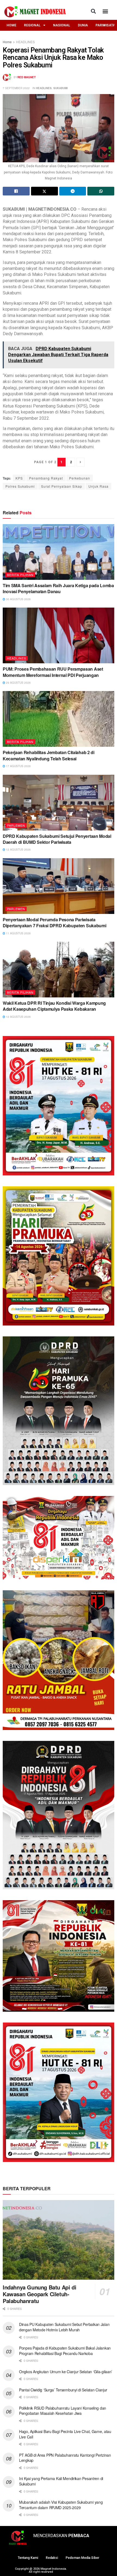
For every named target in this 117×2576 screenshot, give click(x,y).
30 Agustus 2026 (18, 599)
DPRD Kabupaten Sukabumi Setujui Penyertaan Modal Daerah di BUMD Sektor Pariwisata (57, 839)
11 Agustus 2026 (18, 933)
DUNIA (83, 25)
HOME (11, 25)
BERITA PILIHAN (20, 575)
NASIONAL (62, 25)
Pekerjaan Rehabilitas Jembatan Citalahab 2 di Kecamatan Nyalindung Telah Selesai (49, 755)
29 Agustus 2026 (18, 683)
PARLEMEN (16, 825)
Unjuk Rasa (98, 486)
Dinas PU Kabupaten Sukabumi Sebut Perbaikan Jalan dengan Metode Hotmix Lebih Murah (64, 2327)
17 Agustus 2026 (18, 766)
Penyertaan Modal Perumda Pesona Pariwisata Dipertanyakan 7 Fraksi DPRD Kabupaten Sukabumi (54, 923)
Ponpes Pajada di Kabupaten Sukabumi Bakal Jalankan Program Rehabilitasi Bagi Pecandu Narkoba (65, 2351)
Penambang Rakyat (46, 478)
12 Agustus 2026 (18, 850)
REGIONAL (32, 25)
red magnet (27, 77)
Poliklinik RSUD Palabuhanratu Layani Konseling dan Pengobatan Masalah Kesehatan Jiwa (63, 2411)
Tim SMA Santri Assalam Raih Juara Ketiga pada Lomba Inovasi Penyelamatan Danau (58, 588)
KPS (19, 478)
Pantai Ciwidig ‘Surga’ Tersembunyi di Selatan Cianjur (63, 2390)
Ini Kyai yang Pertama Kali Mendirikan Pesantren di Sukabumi (61, 2481)
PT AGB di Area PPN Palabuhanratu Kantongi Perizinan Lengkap (65, 2458)
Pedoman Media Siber (82, 2558)
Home (7, 42)
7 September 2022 (16, 88)
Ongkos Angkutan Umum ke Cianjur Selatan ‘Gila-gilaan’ (66, 2372)
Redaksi (52, 2558)
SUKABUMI (61, 88)
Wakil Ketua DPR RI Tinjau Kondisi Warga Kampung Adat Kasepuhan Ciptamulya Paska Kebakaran (54, 1006)
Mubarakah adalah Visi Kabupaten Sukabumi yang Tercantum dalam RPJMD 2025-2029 (61, 2505)
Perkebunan (80, 478)
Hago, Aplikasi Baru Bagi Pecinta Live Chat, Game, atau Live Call (65, 2434)
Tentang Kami (28, 2558)
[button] (93, 11)
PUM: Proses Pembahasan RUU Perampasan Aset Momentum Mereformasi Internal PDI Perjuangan (53, 672)
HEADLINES (25, 42)
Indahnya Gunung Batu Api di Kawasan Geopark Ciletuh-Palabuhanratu (39, 2294)
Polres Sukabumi (20, 486)
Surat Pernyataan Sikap (62, 486)
